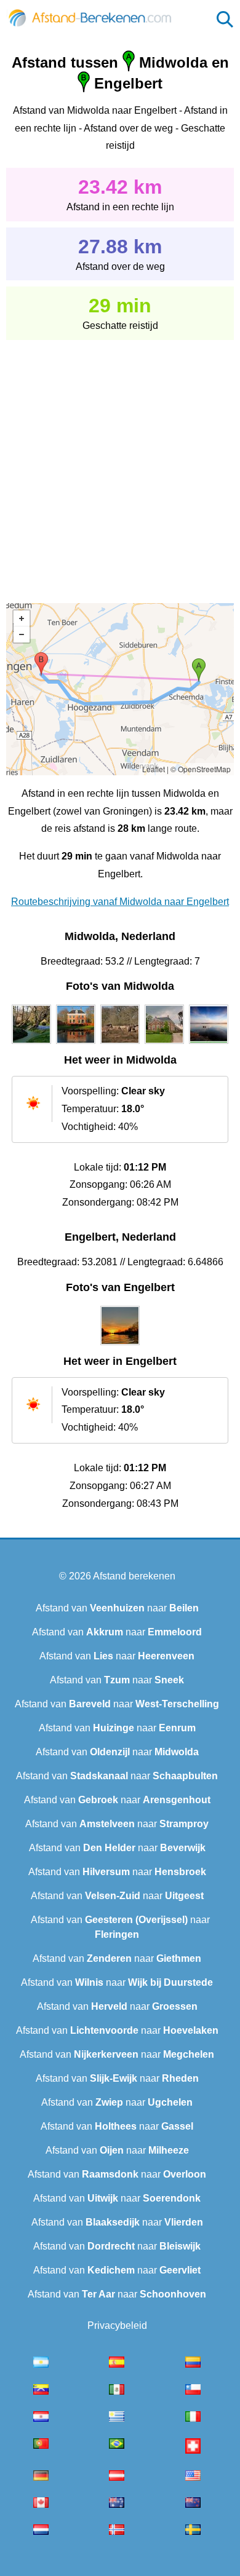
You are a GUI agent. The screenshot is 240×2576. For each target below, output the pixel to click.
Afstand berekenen (134, 1576)
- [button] (22, 634)
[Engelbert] (120, 1345)
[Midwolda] (31, 1044)
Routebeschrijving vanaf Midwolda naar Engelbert (120, 902)
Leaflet (154, 769)
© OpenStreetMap (201, 769)
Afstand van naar (117, 1608)
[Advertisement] (120, 463)
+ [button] (22, 618)
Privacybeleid (117, 2325)
